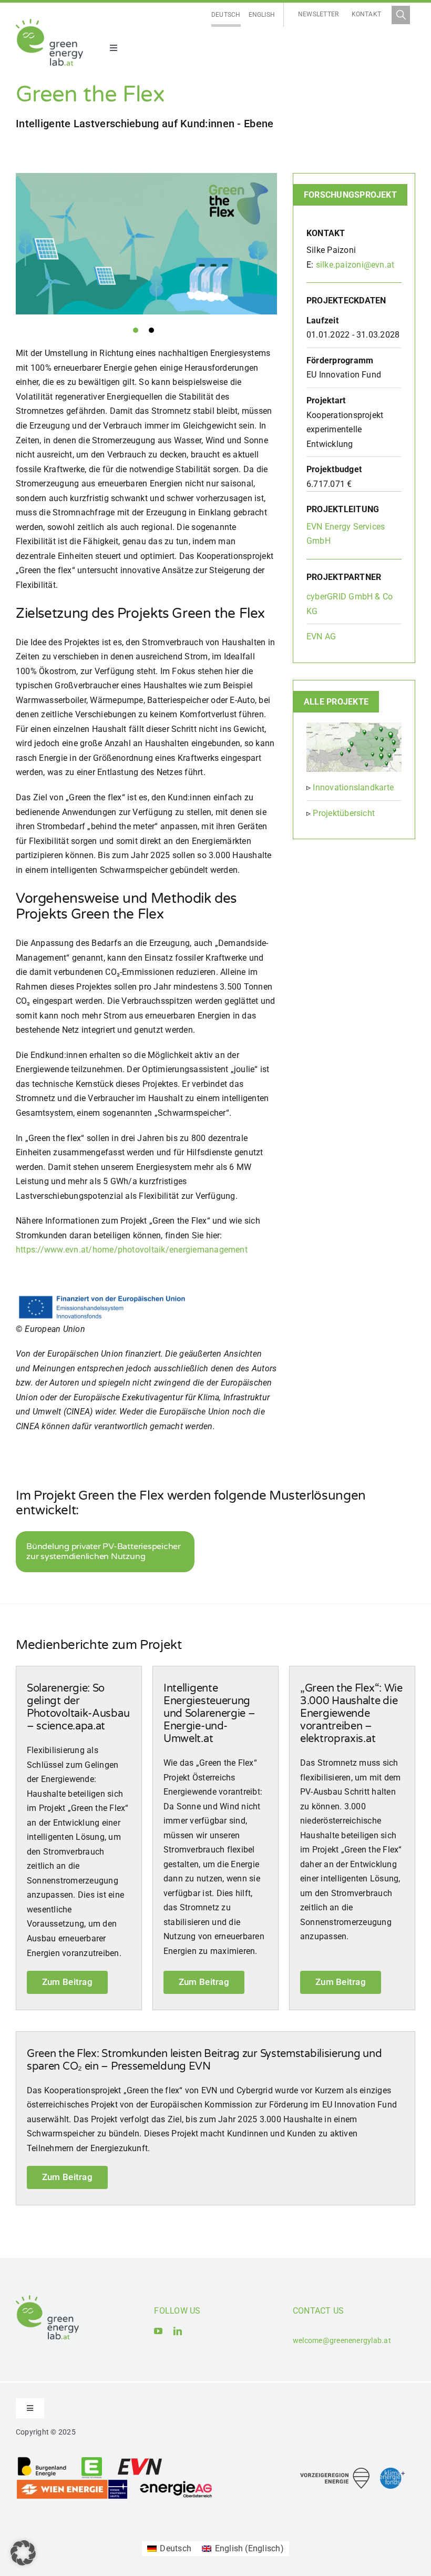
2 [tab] (151, 330)
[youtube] (158, 2331)
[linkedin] (178, 2331)
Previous (8, 247)
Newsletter (318, 14)
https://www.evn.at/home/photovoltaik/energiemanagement (132, 1250)
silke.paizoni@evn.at (355, 265)
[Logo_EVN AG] (140, 2460)
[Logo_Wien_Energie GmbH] (72, 2483)
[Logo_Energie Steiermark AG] (92, 2460)
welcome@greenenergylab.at (342, 2340)
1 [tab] (136, 330)
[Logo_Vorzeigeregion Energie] (335, 2472)
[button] (23, 2553)
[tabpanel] (146, 244)
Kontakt (367, 14)
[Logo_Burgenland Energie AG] (42, 2460)
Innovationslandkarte (353, 787)
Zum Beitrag (67, 1982)
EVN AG (321, 637)
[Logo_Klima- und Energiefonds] (392, 2472)
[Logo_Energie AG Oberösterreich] (176, 2483)
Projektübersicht (344, 813)
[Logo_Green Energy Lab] (49, 23)
